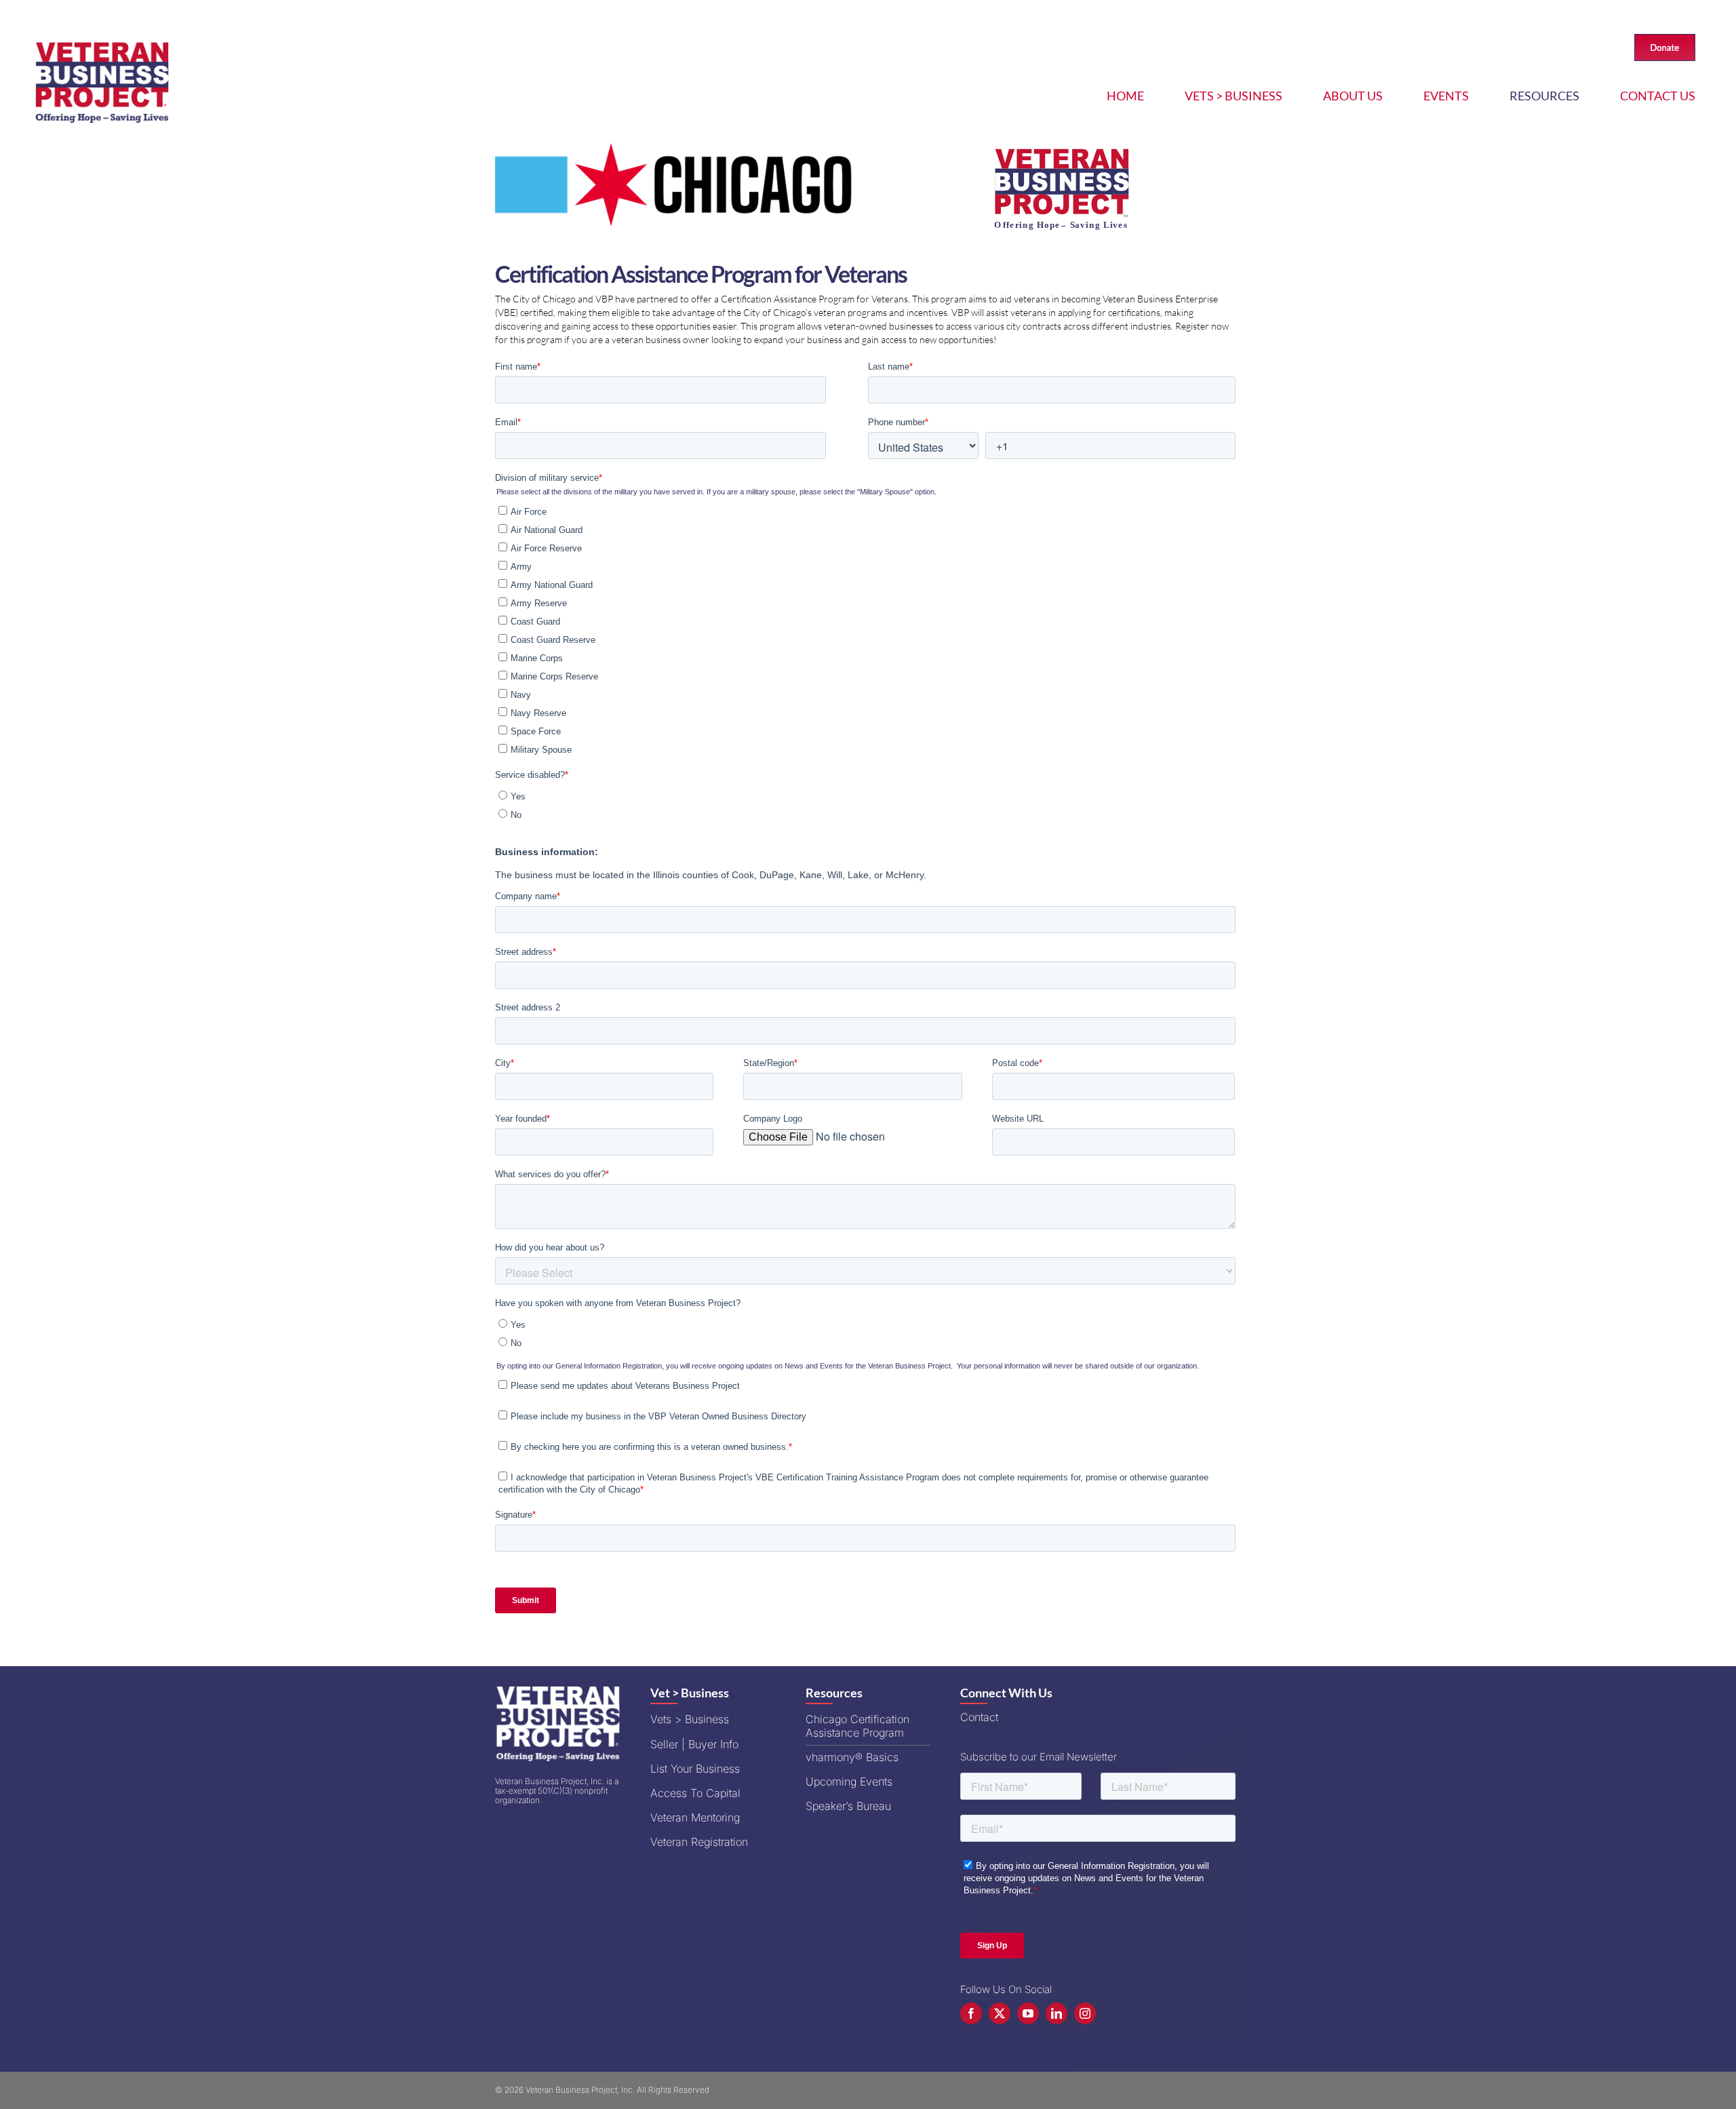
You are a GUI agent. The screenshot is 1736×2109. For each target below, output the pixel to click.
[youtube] (1028, 2013)
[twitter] (1000, 2013)
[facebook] (971, 2013)
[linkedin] (1057, 2013)
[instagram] (1085, 2013)
